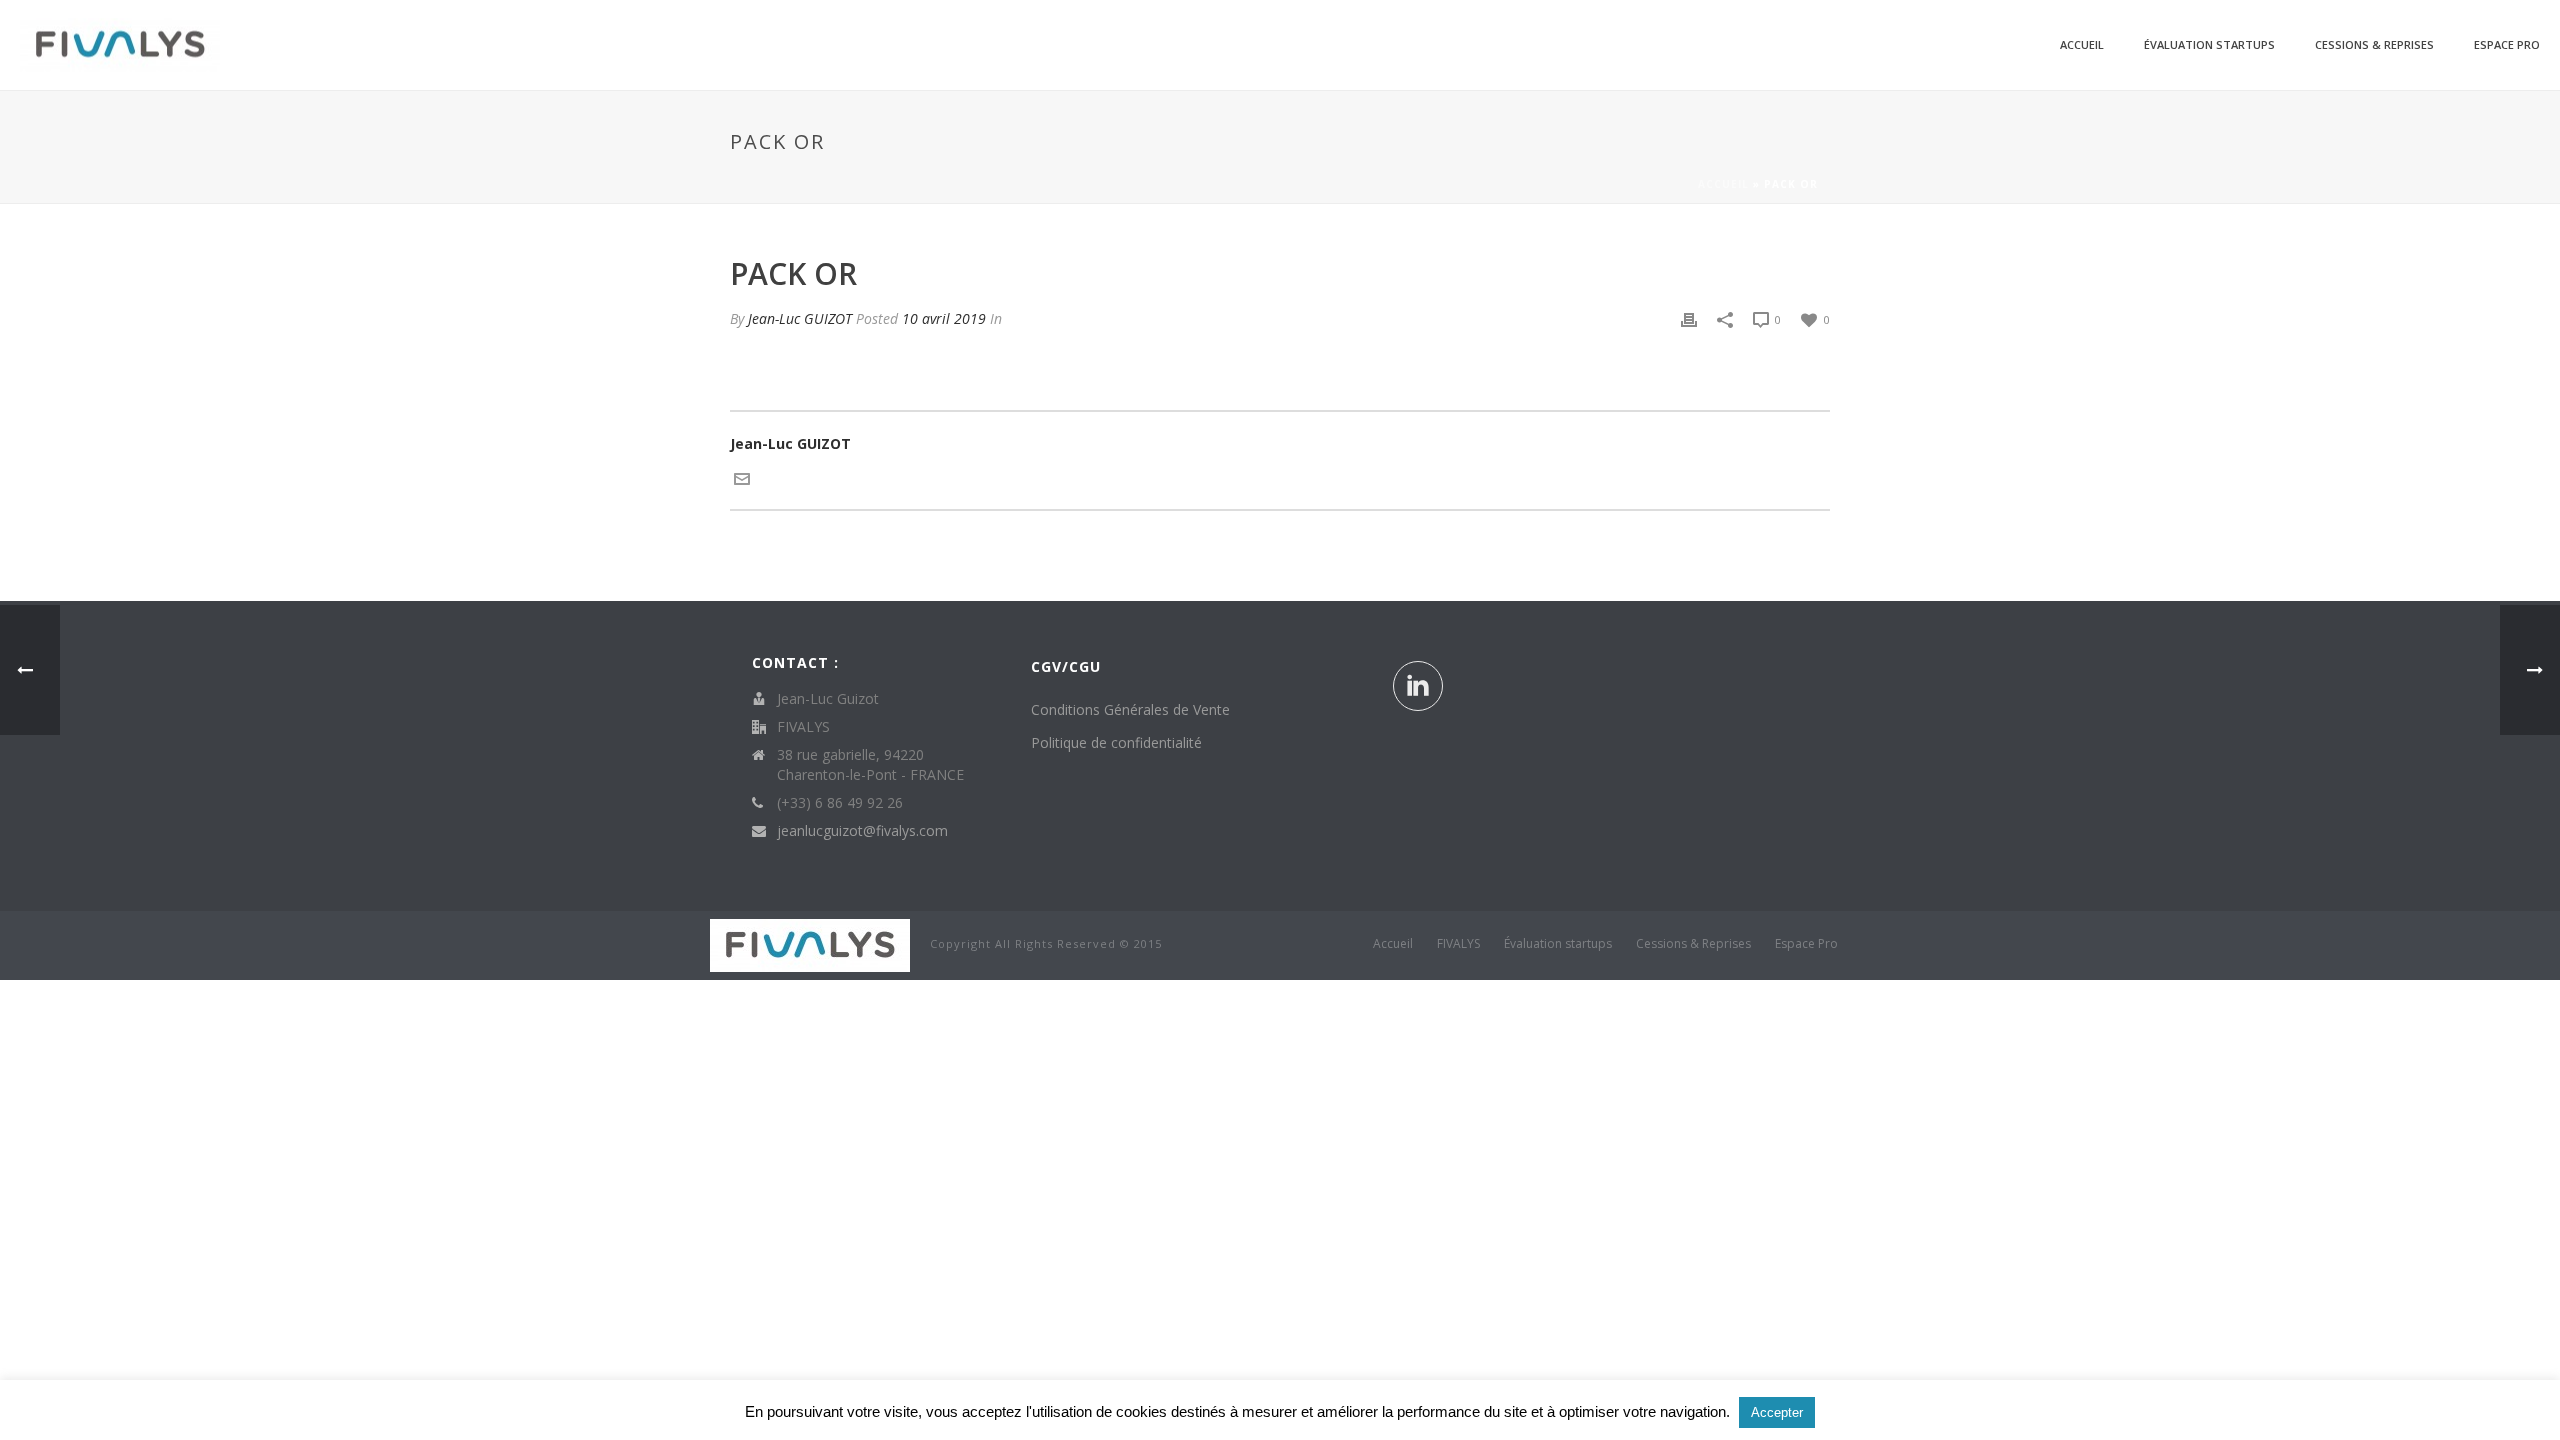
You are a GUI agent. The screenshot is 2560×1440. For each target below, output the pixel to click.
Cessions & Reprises (2374, 44)
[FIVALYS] (810, 943)
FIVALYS (1458, 944)
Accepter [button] (1777, 1412)
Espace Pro (2507, 44)
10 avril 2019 (944, 318)
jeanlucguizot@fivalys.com (862, 831)
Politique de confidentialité (1116, 742)
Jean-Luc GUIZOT (800, 318)
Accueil (2082, 44)
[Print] (1689, 318)
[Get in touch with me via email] (742, 476)
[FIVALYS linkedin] (1418, 686)
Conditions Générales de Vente (1130, 709)
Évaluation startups (2209, 44)
